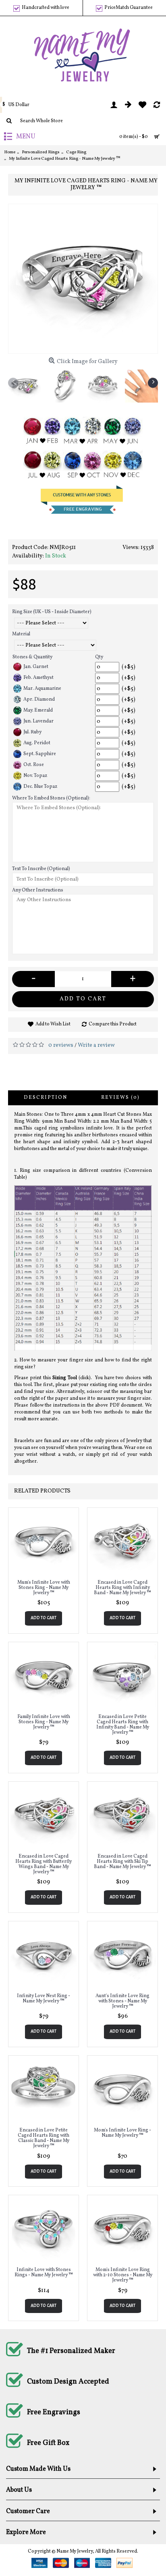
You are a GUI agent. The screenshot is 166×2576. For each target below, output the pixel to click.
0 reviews (61, 1045)
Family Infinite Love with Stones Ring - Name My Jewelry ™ (44, 1722)
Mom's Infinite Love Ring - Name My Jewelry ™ (122, 2133)
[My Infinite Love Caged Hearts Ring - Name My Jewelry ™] (83, 279)
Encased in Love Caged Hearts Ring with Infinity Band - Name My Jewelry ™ (122, 1588)
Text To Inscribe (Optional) (41, 869)
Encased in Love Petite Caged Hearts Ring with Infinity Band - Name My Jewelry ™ (123, 1725)
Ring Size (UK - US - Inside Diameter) (52, 612)
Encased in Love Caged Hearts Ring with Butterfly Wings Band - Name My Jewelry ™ (44, 1864)
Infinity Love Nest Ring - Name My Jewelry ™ (44, 1999)
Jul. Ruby (32, 732)
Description (46, 1098)
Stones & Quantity (32, 657)
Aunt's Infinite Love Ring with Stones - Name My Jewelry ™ (122, 2001)
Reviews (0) (120, 1098)
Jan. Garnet (36, 667)
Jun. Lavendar (38, 721)
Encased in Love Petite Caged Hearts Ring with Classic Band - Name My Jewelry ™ (44, 2138)
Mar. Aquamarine (42, 689)
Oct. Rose (34, 765)
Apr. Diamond (39, 699)
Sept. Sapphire (40, 754)
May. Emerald (38, 710)
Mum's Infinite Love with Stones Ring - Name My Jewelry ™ (44, 1588)
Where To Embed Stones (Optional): (51, 798)
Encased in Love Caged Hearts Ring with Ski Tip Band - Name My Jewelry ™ (122, 1862)
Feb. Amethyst (38, 678)
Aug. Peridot (37, 743)
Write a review (96, 1045)
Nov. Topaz (35, 776)
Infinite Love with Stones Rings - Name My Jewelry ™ (44, 2272)
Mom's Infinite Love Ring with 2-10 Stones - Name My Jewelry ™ (123, 2275)
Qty (99, 657)
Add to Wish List (53, 1024)
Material (21, 634)
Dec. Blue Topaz (40, 787)
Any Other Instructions (38, 890)
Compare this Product (113, 1024)
